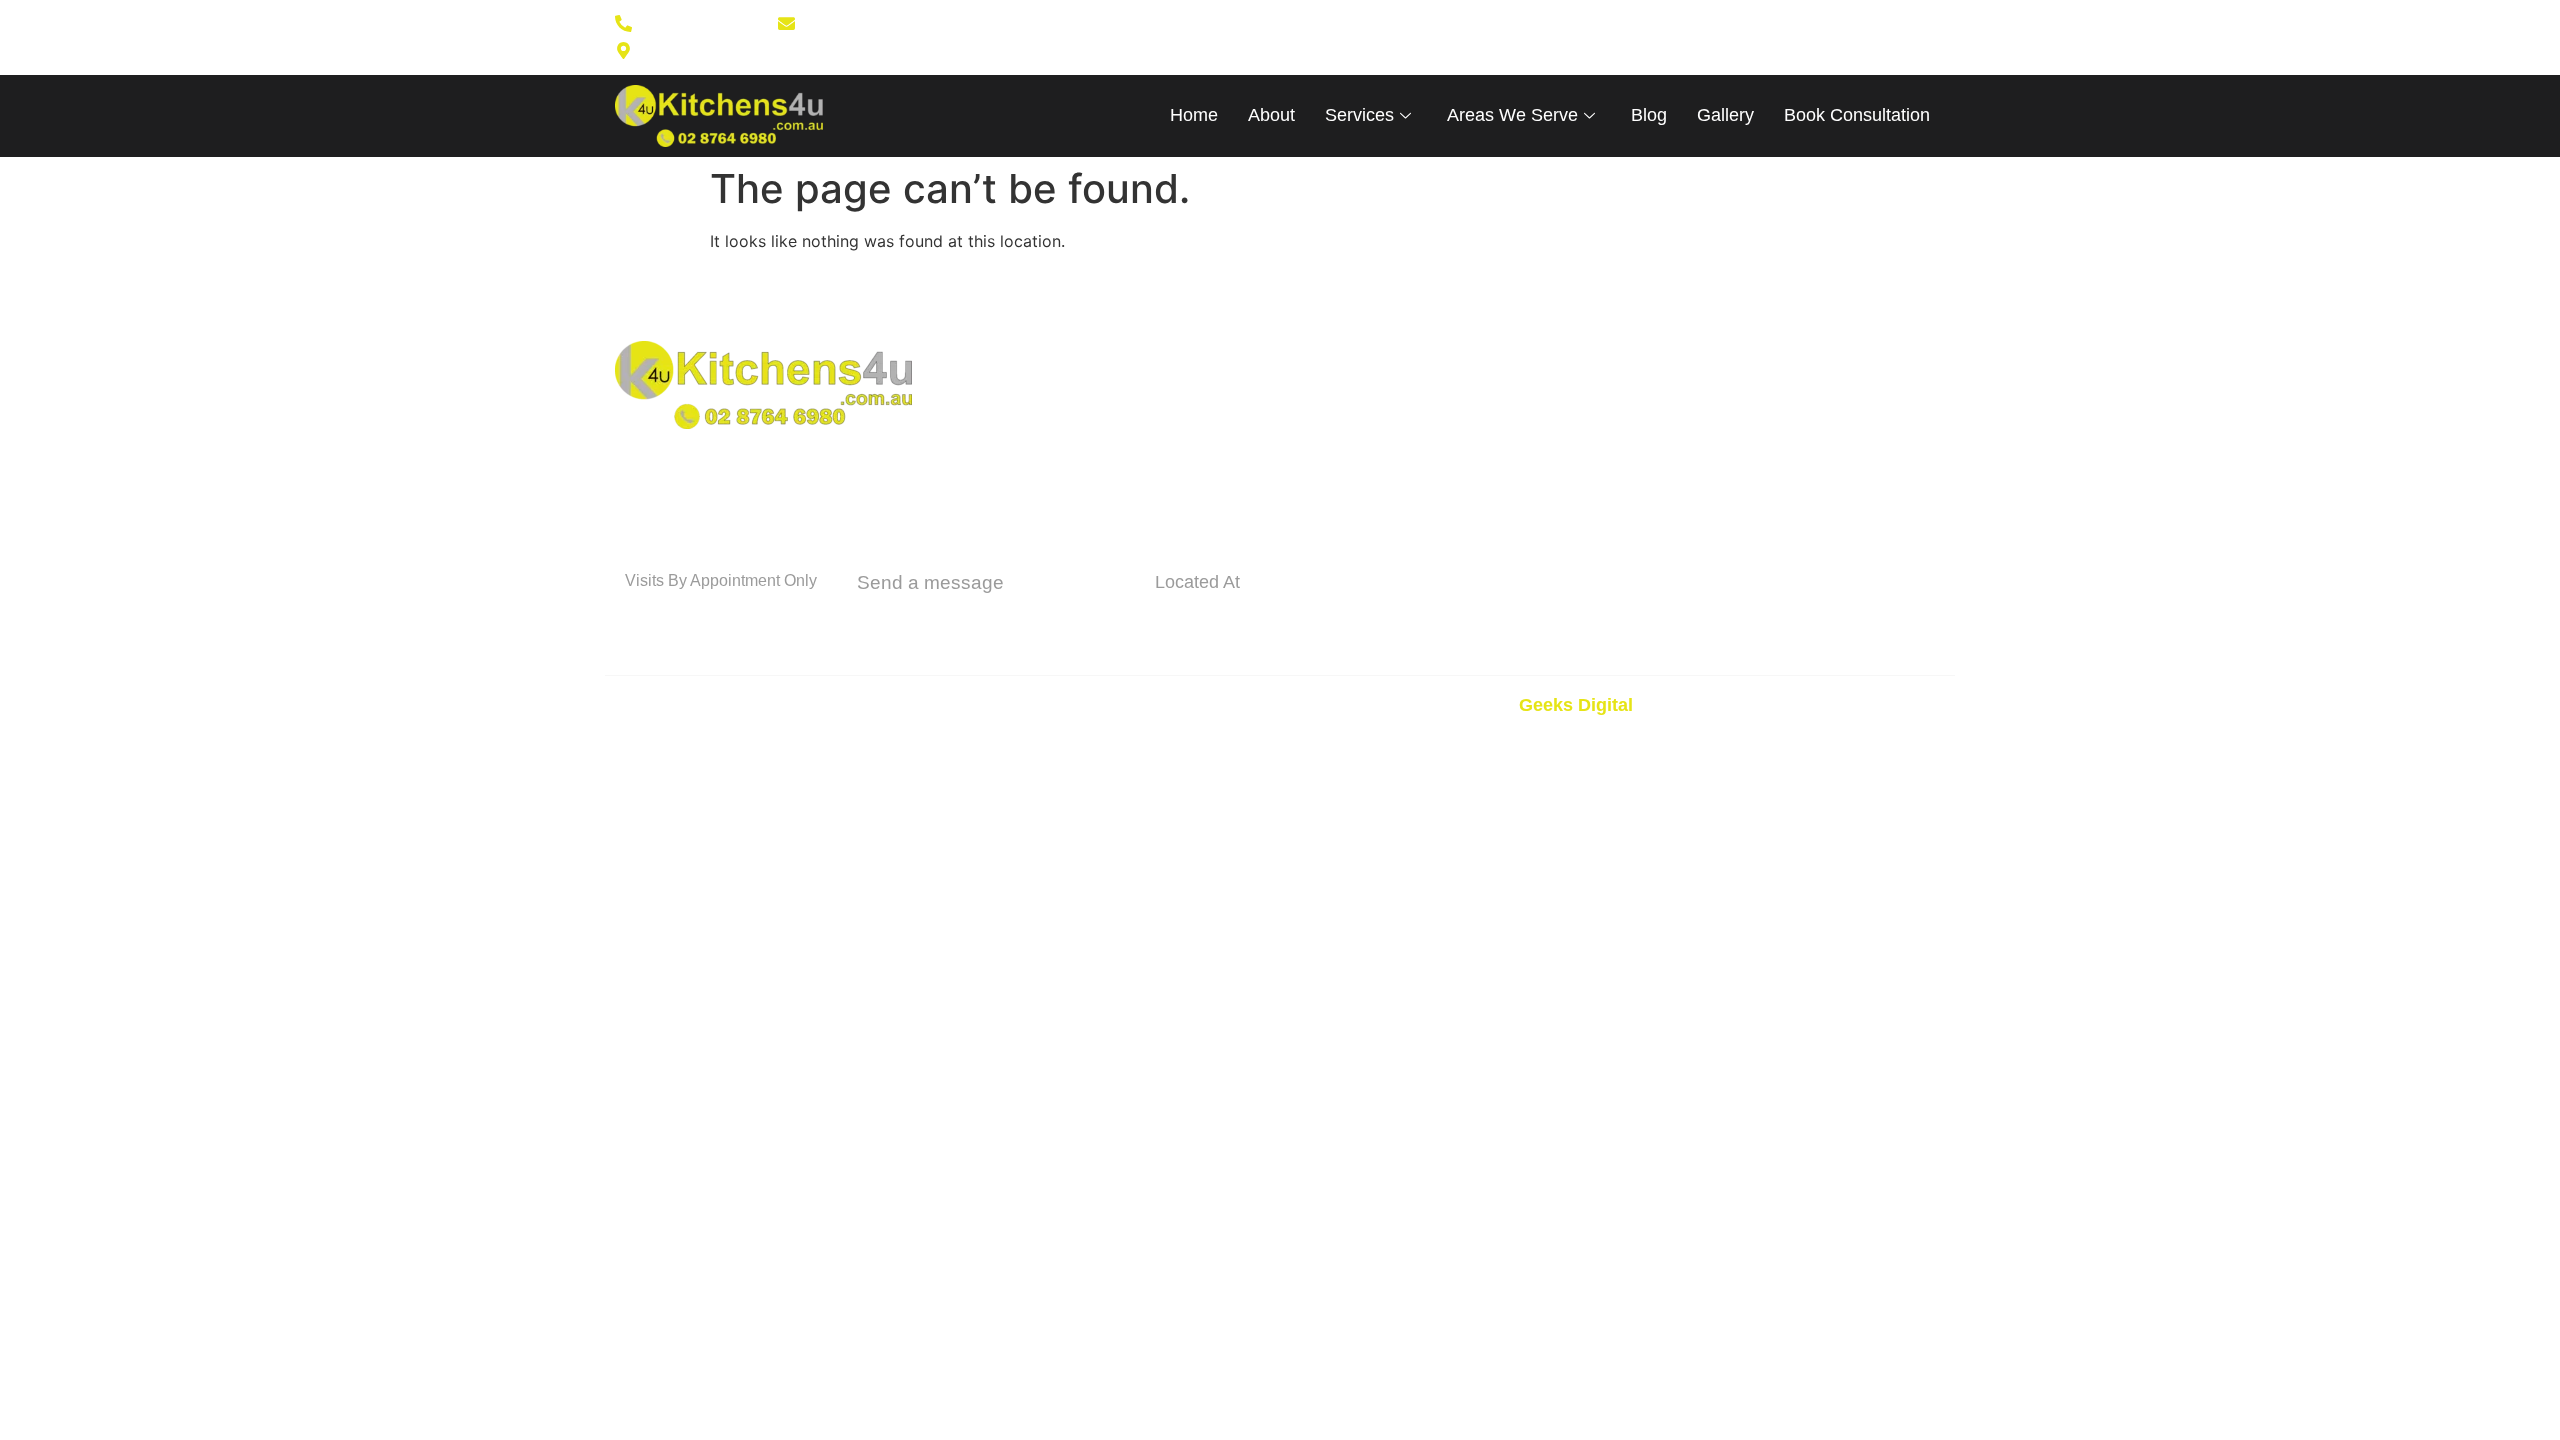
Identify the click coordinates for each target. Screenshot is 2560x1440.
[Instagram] (1400, 37)
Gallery (1725, 115)
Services (1359, 115)
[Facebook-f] (1368, 37)
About (1271, 115)
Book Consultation (1857, 115)
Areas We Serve (1512, 115)
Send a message (930, 582)
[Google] (1432, 37)
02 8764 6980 (702, 616)
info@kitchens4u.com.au (992, 619)
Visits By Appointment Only (721, 580)
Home (1194, 115)
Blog (1649, 115)
